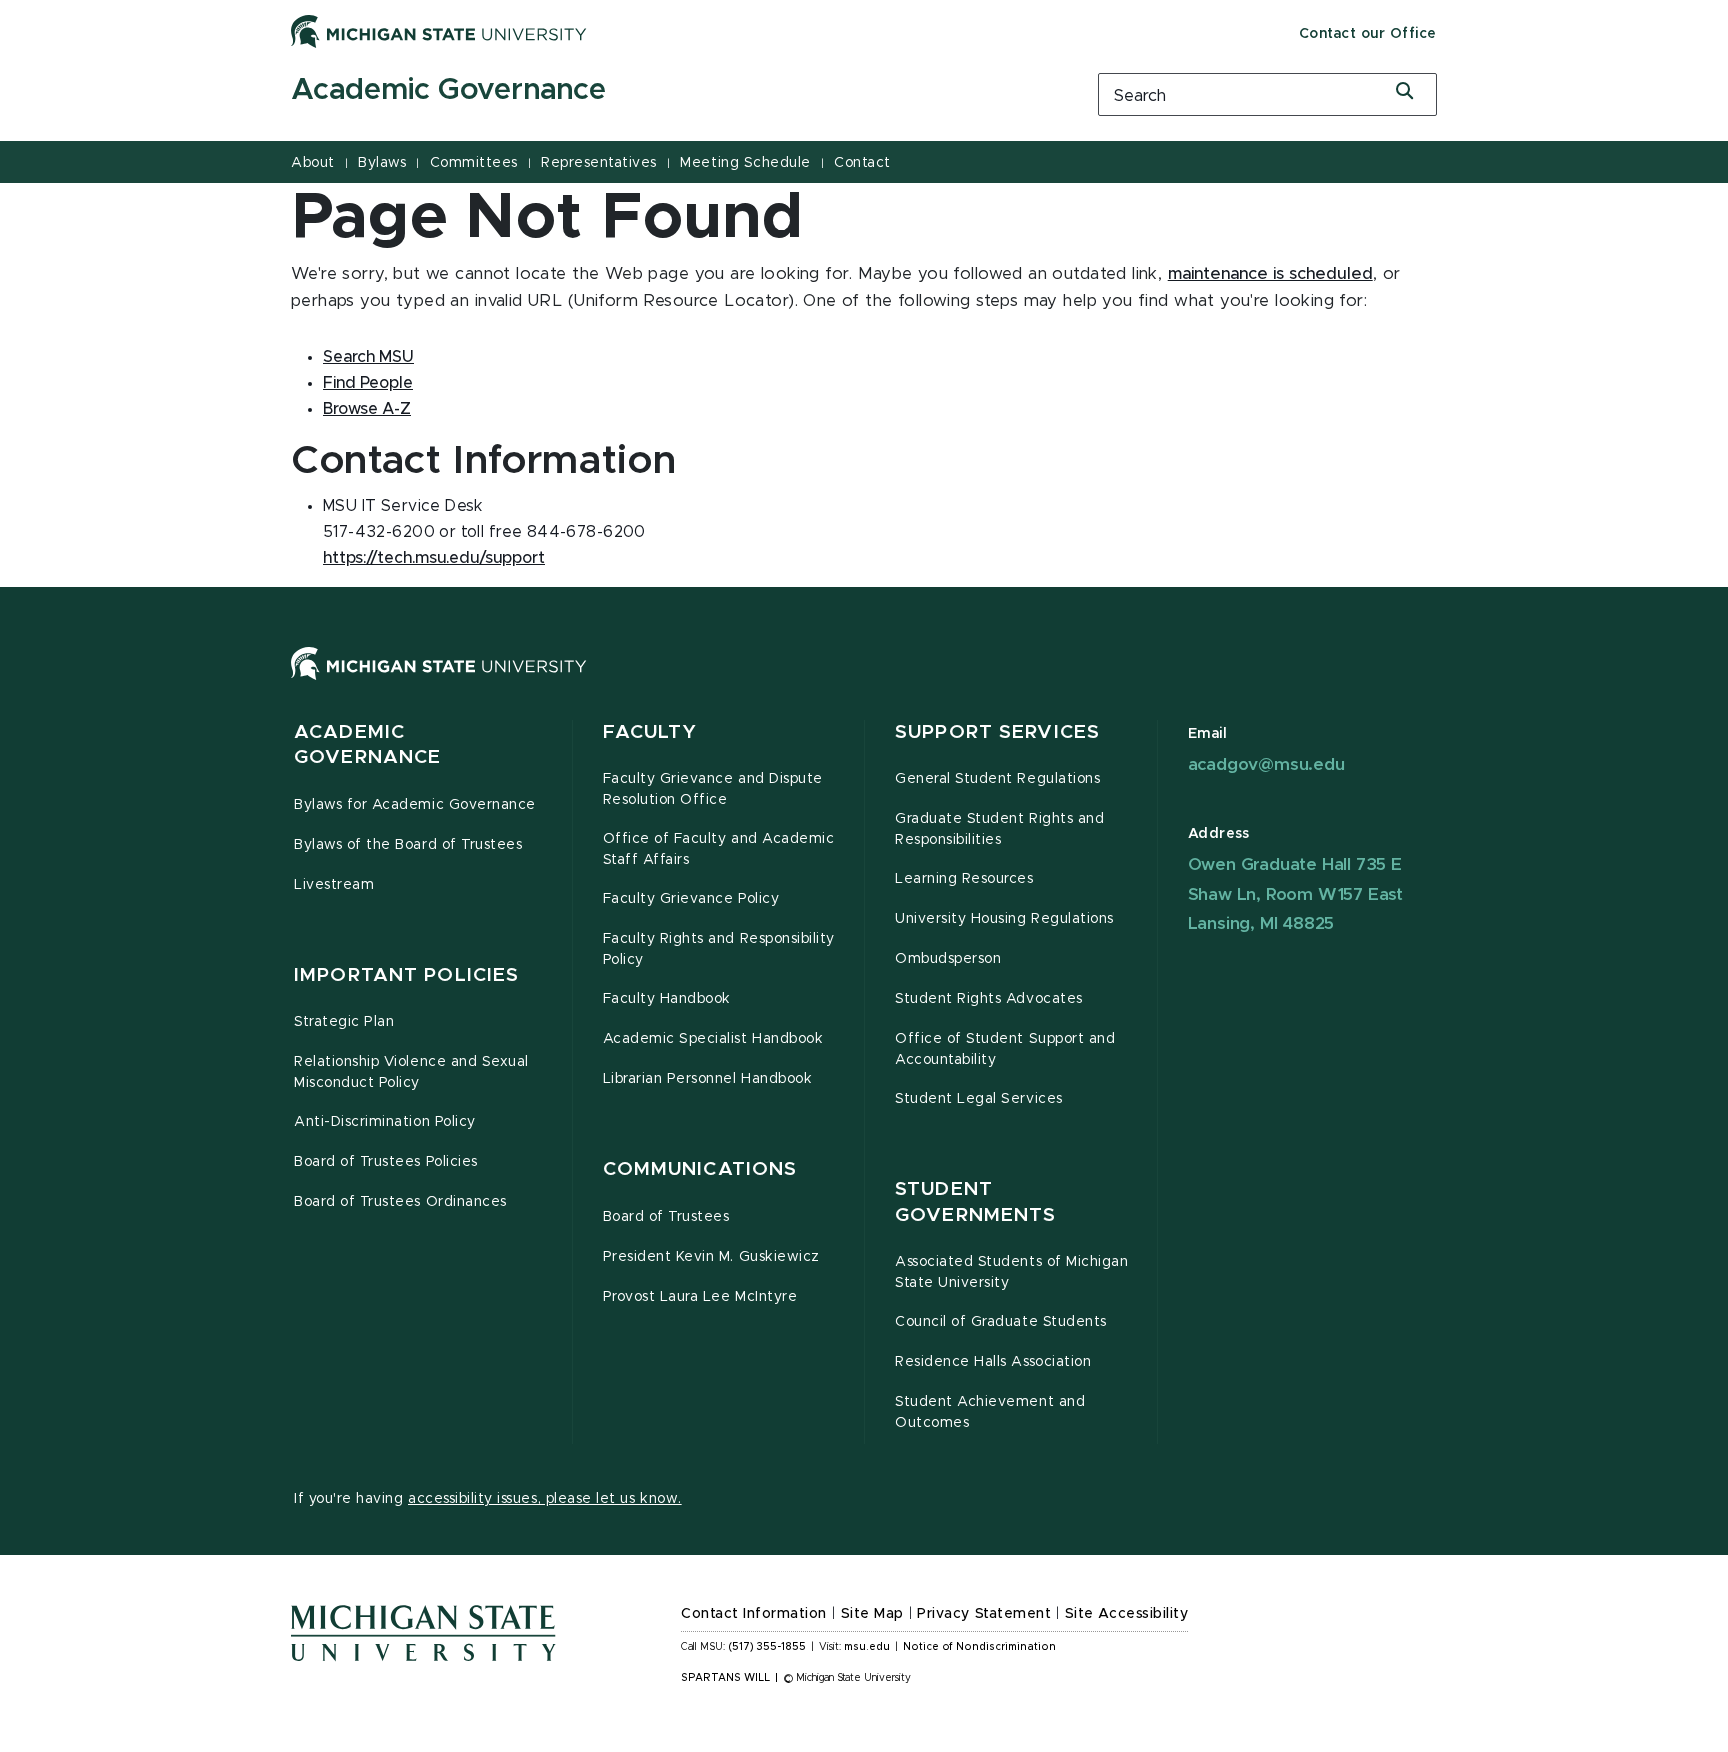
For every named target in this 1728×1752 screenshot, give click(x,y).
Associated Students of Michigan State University (1011, 1272)
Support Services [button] (997, 732)
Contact (862, 163)
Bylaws (382, 163)
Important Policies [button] (406, 975)
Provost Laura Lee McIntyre (700, 1297)
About (313, 163)
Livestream (334, 885)
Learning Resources (964, 879)
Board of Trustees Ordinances (400, 1202)
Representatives (599, 163)
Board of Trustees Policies (386, 1162)
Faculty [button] (650, 732)
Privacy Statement (984, 1614)
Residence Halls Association (993, 1362)
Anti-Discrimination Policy (385, 1122)
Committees (474, 163)
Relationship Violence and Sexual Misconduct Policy (411, 1072)
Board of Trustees (666, 1217)
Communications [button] (700, 1169)
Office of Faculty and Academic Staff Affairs (719, 849)
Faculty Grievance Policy (691, 899)
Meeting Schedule (745, 163)
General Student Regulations (997, 779)
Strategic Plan (344, 1022)
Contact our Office (1368, 34)
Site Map (872, 1614)
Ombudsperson (948, 959)
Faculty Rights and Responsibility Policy (719, 949)
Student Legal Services (979, 1099)
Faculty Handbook (667, 999)
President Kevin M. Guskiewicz (711, 1257)
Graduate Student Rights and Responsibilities (999, 829)
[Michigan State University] (439, 31)
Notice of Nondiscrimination (979, 1647)
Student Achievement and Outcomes (990, 1412)
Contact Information (754, 1614)
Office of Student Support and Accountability (1005, 1049)
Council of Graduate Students (1001, 1322)
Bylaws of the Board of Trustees (408, 845)
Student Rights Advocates (989, 999)
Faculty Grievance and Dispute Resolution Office (713, 789)
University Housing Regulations (1004, 919)
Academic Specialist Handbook (713, 1039)
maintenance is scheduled (1270, 274)
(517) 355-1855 (767, 1647)
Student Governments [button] (975, 1202)
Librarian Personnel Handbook (708, 1079)
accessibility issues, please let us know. (545, 1499)
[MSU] (864, 683)
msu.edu (867, 1647)
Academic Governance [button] (367, 745)
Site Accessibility (1127, 1614)
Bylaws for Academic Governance (415, 805)
